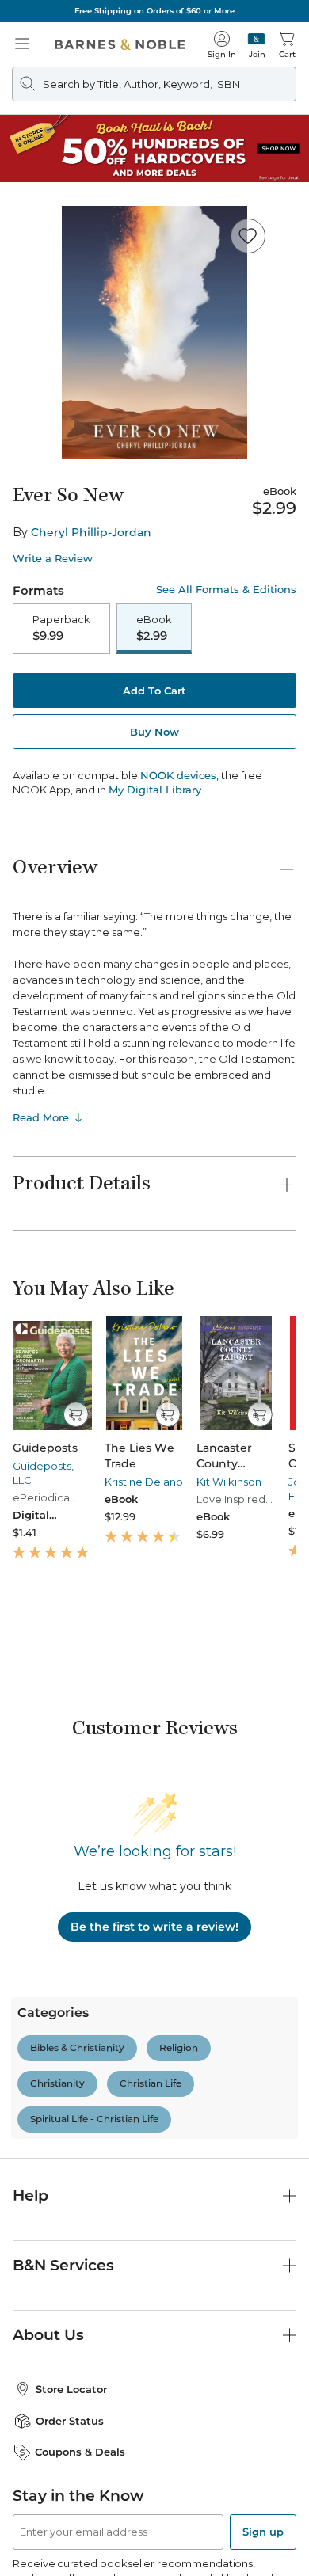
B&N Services (63, 2112)
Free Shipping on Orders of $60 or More (154, 11)
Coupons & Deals (80, 2298)
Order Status (70, 2267)
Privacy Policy (212, 2438)
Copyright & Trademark (164, 2557)
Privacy (250, 2557)
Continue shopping (154, 329)
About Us (48, 2181)
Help (31, 2042)
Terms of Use (65, 2557)
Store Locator (71, 2235)
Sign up (263, 2378)
